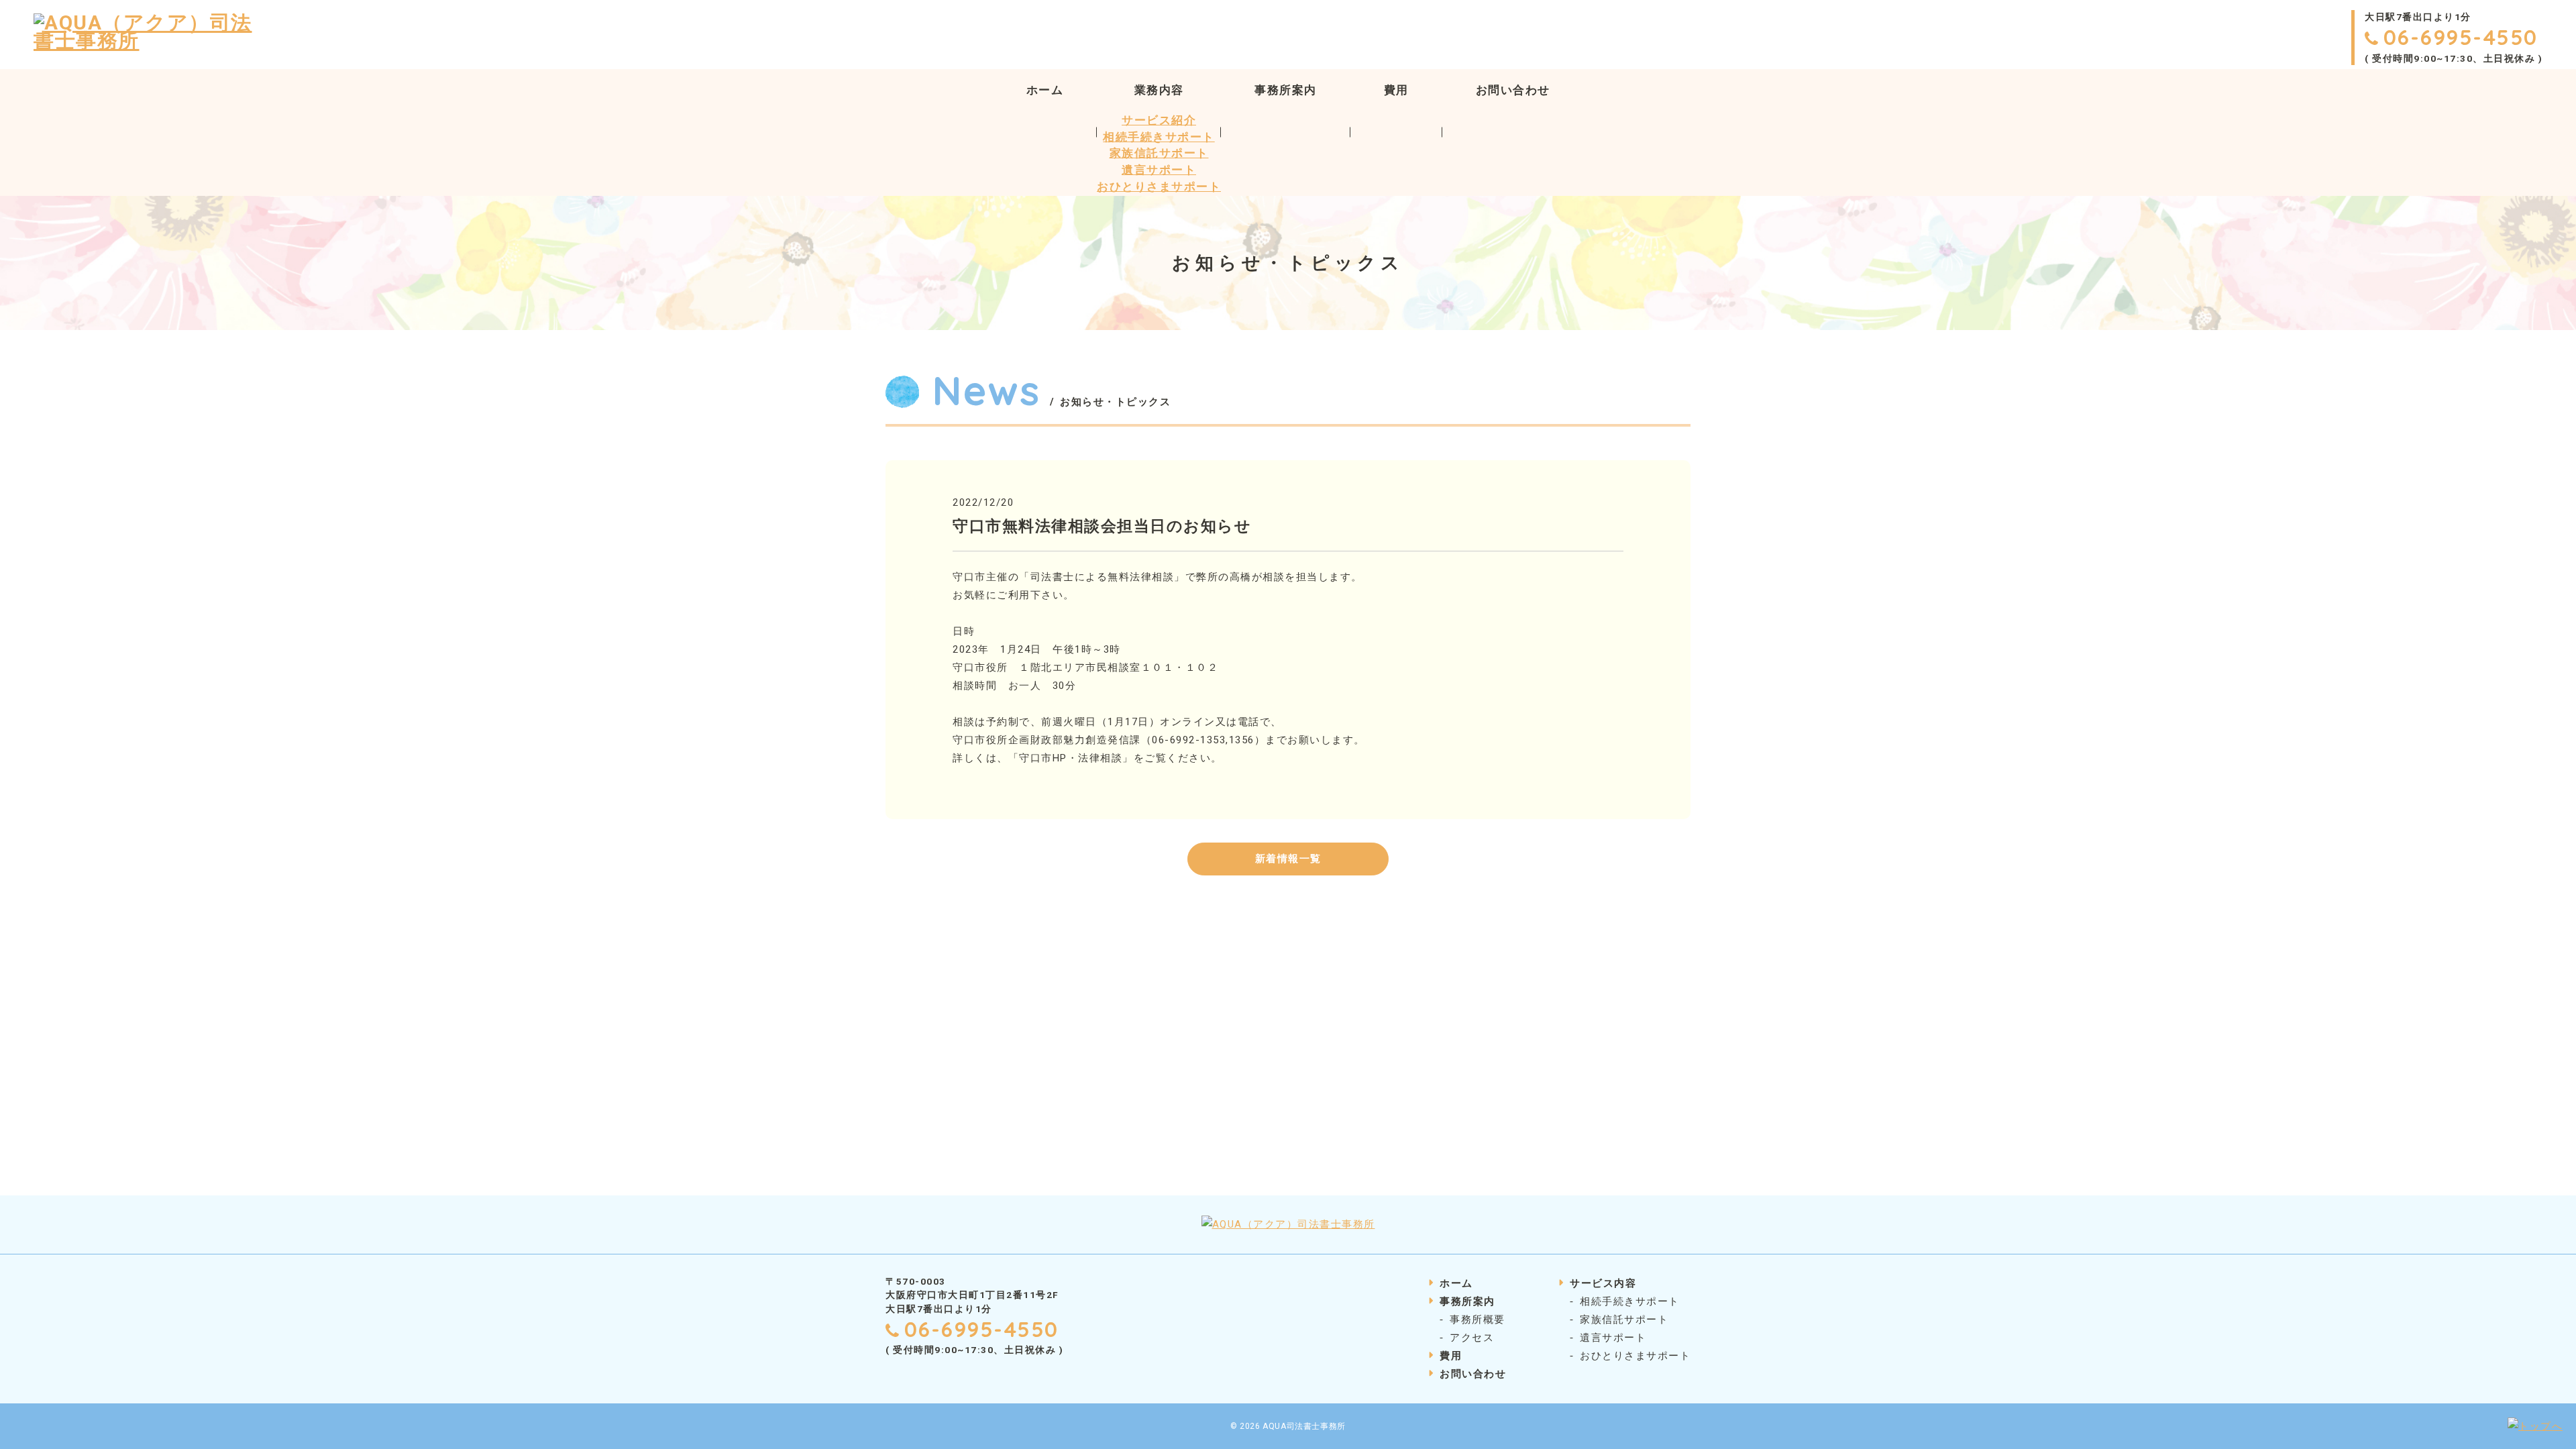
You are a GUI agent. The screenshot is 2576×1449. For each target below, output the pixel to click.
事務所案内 (1286, 90)
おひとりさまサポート (1159, 187)
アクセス (1472, 1338)
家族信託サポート (1159, 153)
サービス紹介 (1159, 120)
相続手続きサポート (1159, 137)
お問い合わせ (1513, 90)
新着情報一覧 (1288, 859)
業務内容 (1159, 90)
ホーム (1045, 90)
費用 (1396, 90)
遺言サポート (1159, 170)
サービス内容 (1603, 1283)
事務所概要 (1478, 1320)
